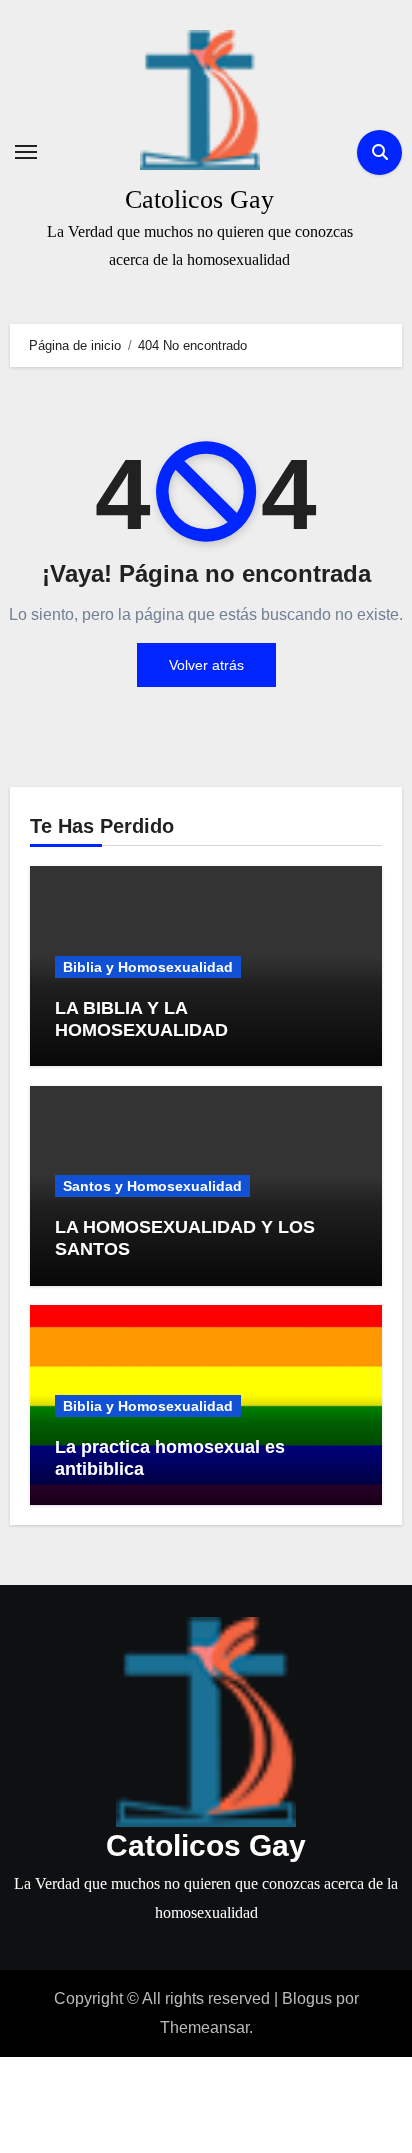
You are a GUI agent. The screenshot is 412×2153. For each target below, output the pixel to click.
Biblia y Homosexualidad (148, 967)
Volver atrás (206, 665)
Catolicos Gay (199, 199)
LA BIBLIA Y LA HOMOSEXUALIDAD (141, 1019)
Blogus (307, 1998)
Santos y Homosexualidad (152, 1186)
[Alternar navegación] (26, 152)
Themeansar (204, 2027)
